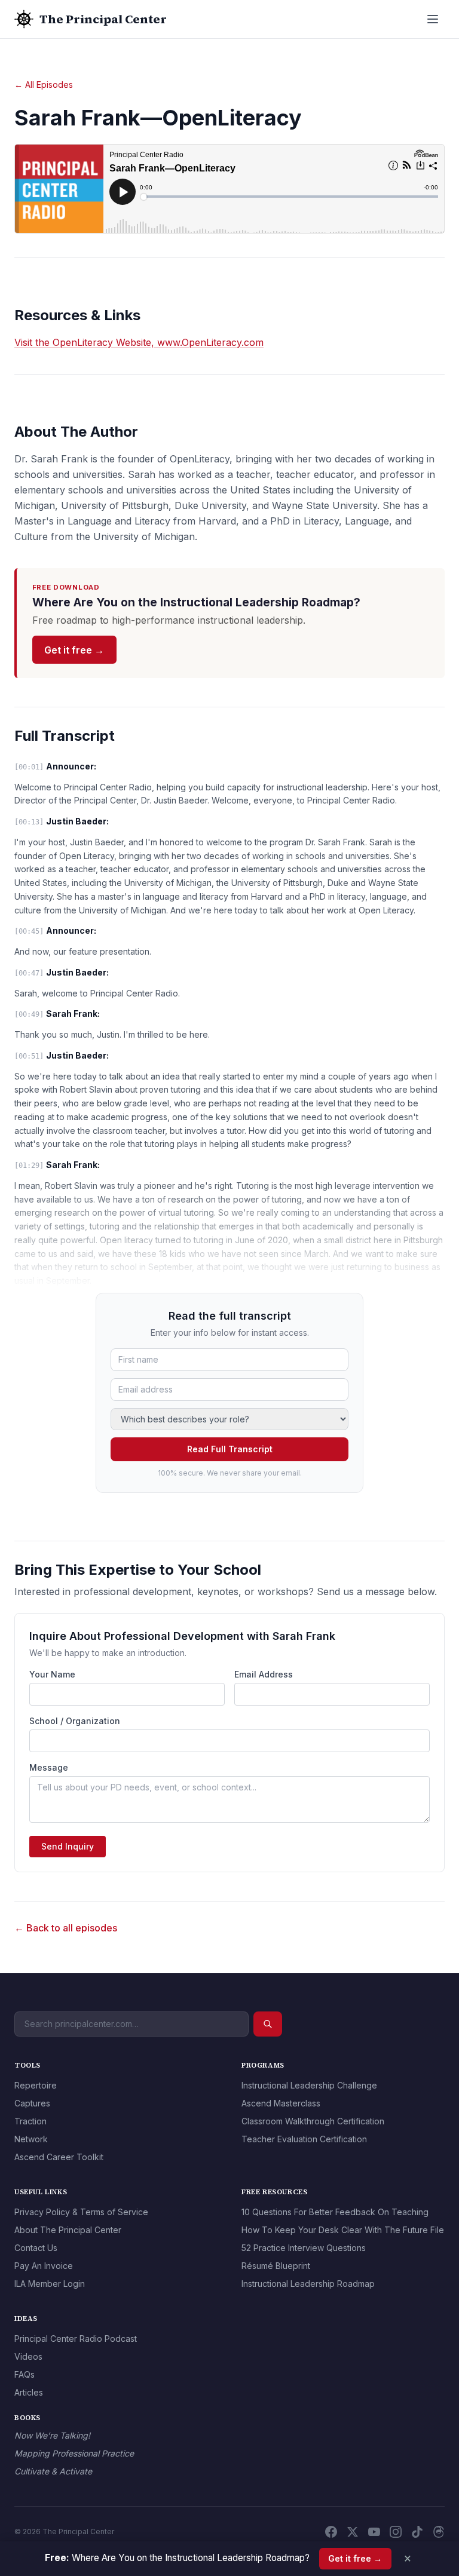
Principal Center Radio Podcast (76, 2339)
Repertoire (36, 2085)
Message (49, 1767)
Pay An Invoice (44, 2266)
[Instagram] (396, 2532)
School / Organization (75, 1721)
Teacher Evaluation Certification (304, 2139)
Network (31, 2139)
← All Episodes (44, 85)
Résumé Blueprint (276, 2266)
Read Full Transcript (230, 1449)
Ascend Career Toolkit (59, 2157)
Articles (29, 2392)
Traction (30, 2121)
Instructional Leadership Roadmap (308, 2284)
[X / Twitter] (353, 2532)
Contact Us (36, 2248)
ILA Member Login (50, 2284)
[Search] (268, 2024)
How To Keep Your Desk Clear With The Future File (343, 2230)
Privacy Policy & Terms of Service (81, 2212)
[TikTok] (417, 2532)
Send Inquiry (68, 1846)
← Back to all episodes (66, 1928)
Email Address (264, 1674)
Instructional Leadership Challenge (309, 2085)
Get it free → (74, 650)
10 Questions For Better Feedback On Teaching (335, 2212)
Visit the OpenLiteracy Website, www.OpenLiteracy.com (139, 342)
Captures (32, 2103)
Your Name (52, 1674)
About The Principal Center (68, 2230)
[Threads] (439, 2532)
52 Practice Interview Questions (304, 2248)
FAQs (25, 2374)
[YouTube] (374, 2532)
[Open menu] (433, 19)
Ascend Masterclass (281, 2103)
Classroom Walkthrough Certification (313, 2121)
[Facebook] (331, 2532)
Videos (28, 2356)
